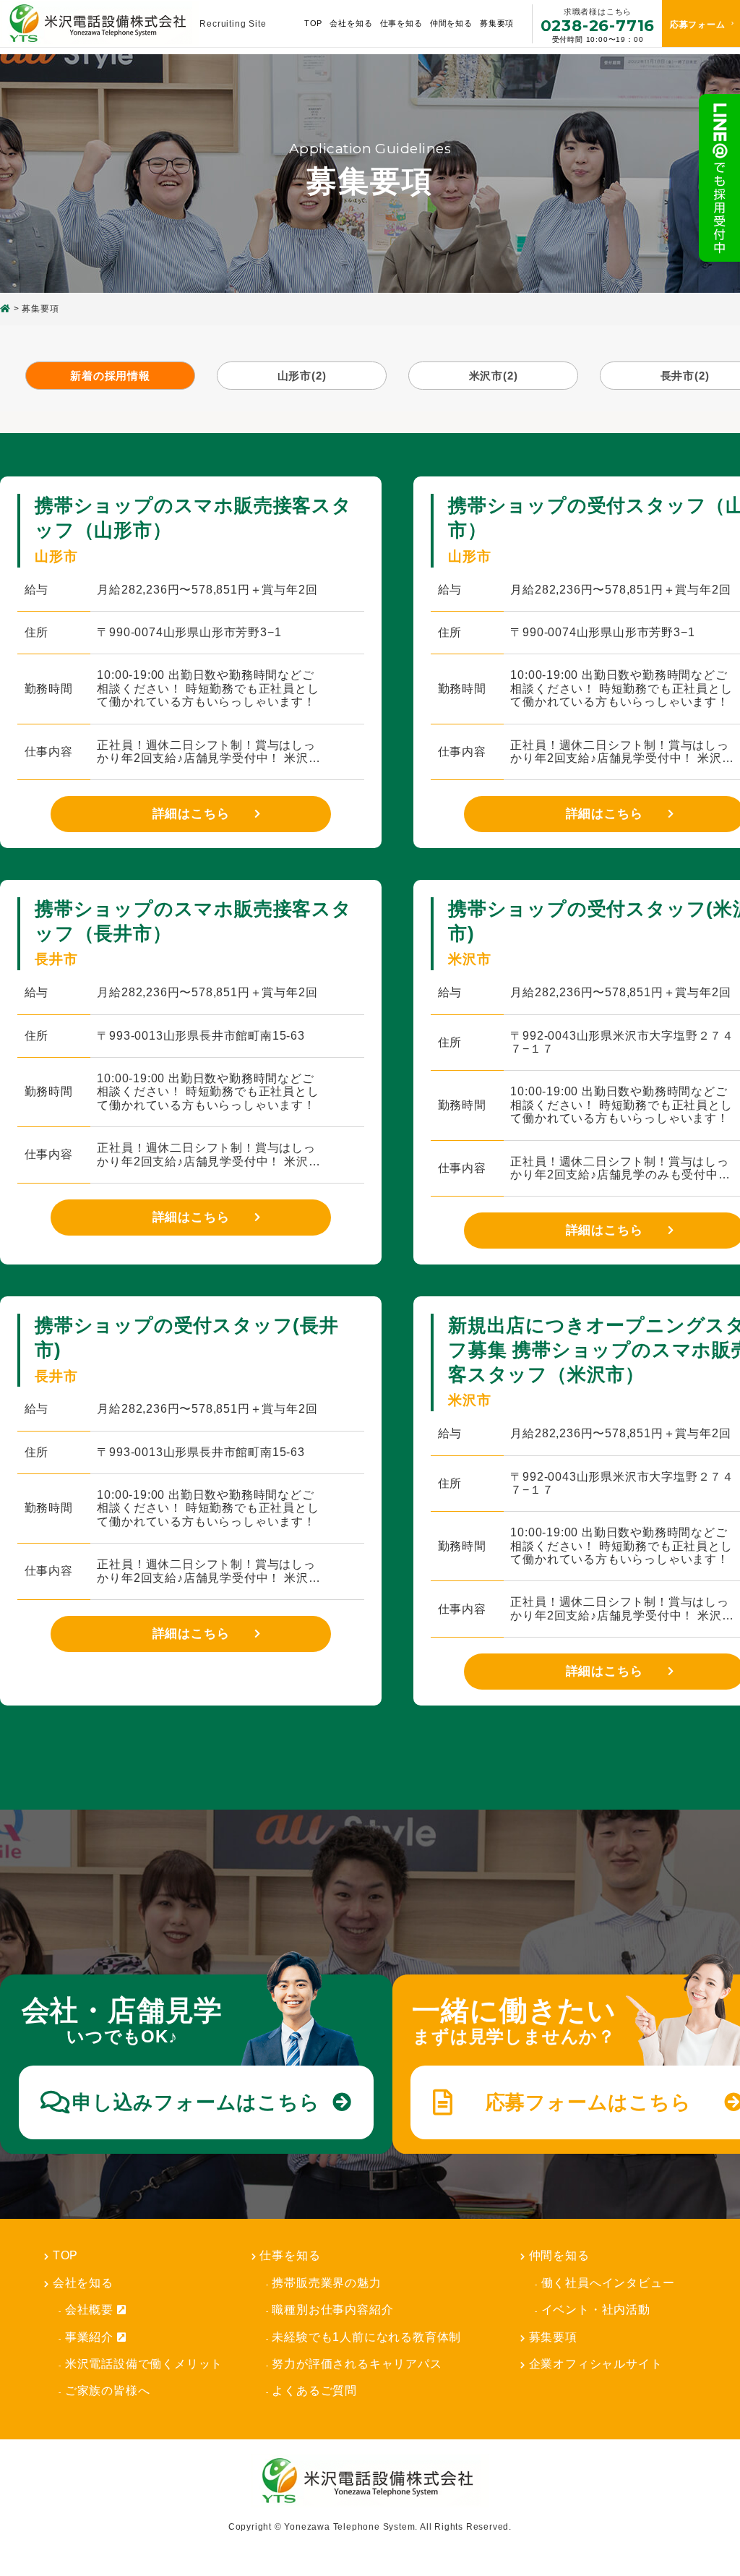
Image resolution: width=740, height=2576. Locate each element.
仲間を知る (559, 2255)
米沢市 (494, 376)
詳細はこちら (191, 814)
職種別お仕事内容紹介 (332, 2310)
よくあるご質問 (314, 2391)
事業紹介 (89, 2337)
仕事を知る (290, 2255)
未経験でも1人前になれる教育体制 (366, 2337)
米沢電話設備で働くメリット (144, 2364)
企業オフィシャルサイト (596, 2364)
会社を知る (83, 2283)
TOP (313, 23)
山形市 (302, 376)
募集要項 (497, 23)
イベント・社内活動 (596, 2310)
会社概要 (89, 2310)
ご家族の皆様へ (108, 2391)
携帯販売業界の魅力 (326, 2283)
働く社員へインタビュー (608, 2283)
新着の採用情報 (110, 376)
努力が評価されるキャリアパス (357, 2364)
